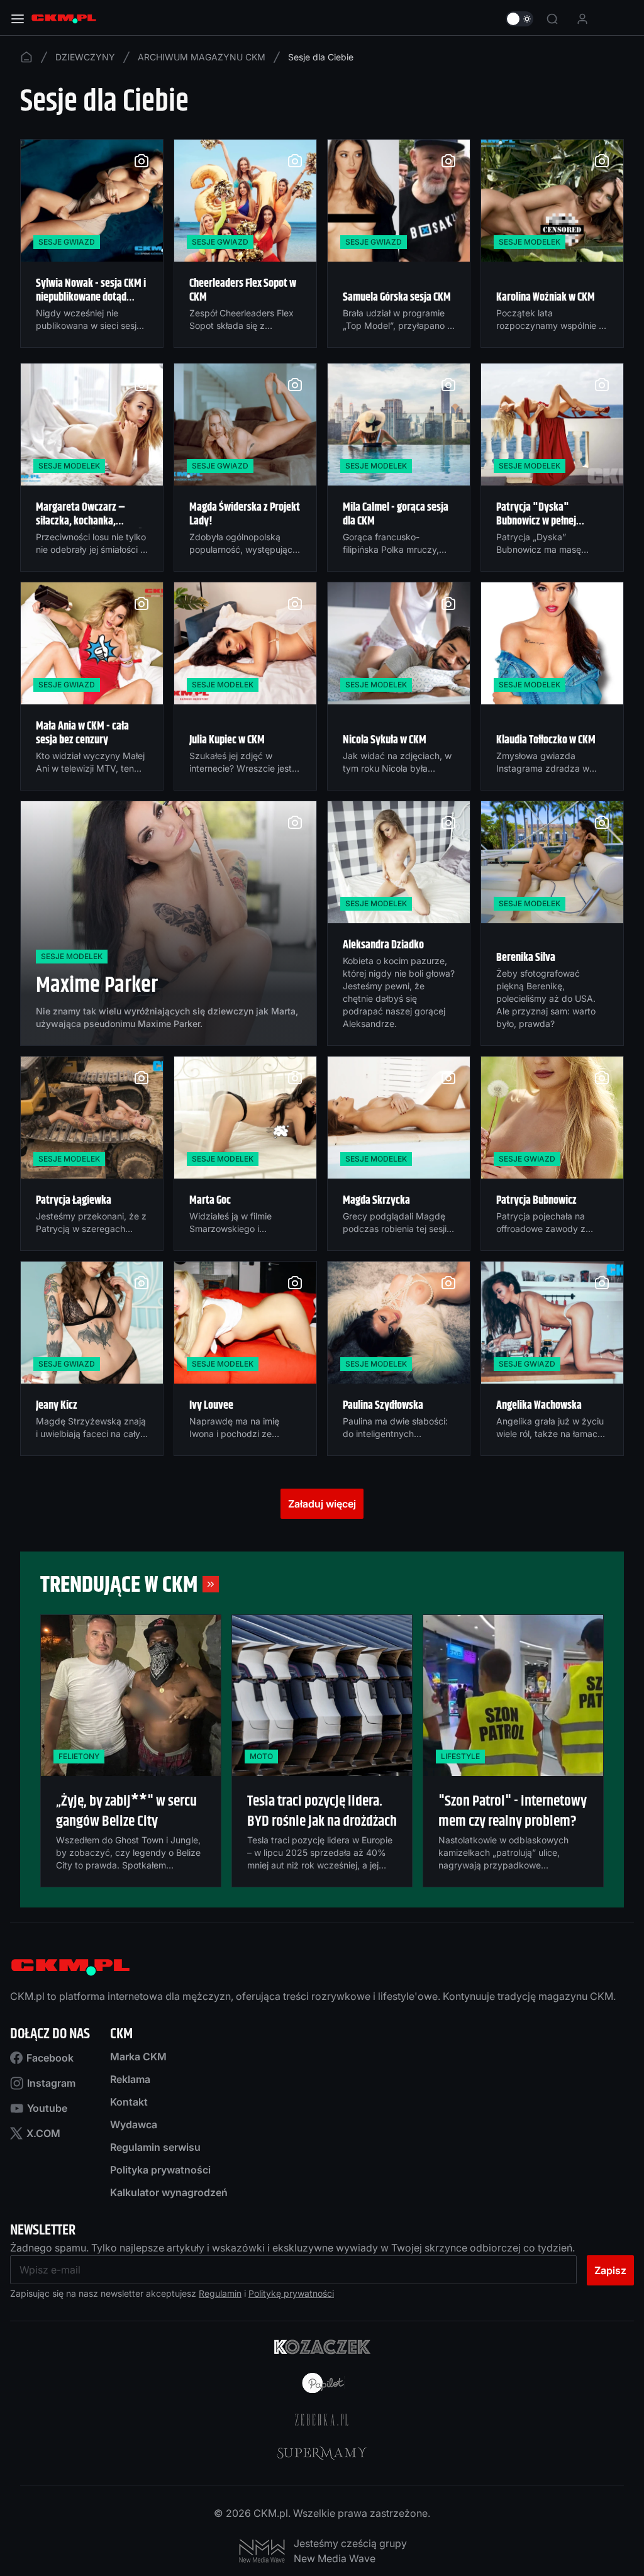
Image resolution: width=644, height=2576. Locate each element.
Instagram (51, 2083)
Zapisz (610, 2270)
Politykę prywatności (291, 2293)
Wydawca (134, 2124)
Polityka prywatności (160, 2170)
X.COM (43, 2133)
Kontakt (129, 2102)
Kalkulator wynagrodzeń (169, 2192)
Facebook (50, 2058)
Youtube (47, 2108)
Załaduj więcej (322, 1504)
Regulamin (220, 2293)
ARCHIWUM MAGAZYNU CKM (202, 57)
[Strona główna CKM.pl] (64, 19)
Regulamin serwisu (155, 2147)
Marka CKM (138, 2057)
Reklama (130, 2079)
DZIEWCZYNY (85, 57)
